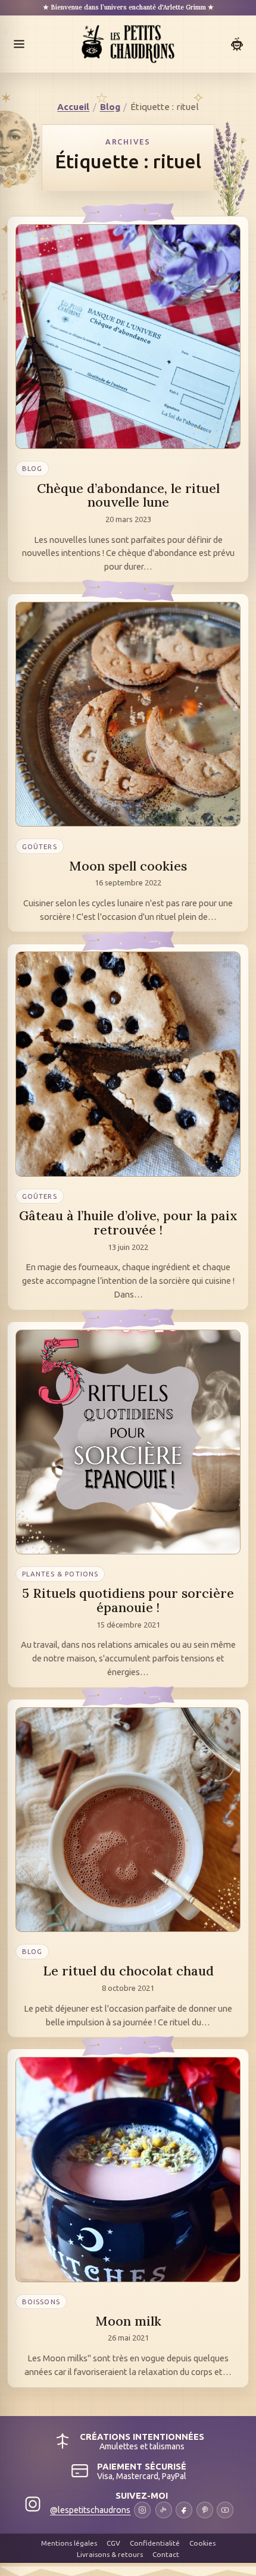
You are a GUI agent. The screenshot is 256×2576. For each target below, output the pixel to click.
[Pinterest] (205, 2510)
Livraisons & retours (110, 2554)
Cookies (202, 2543)
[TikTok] (164, 2510)
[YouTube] (225, 2510)
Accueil (73, 107)
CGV (113, 2543)
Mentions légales (69, 2543)
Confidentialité (155, 2543)
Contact (166, 2554)
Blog (110, 107)
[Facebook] (184, 2510)
